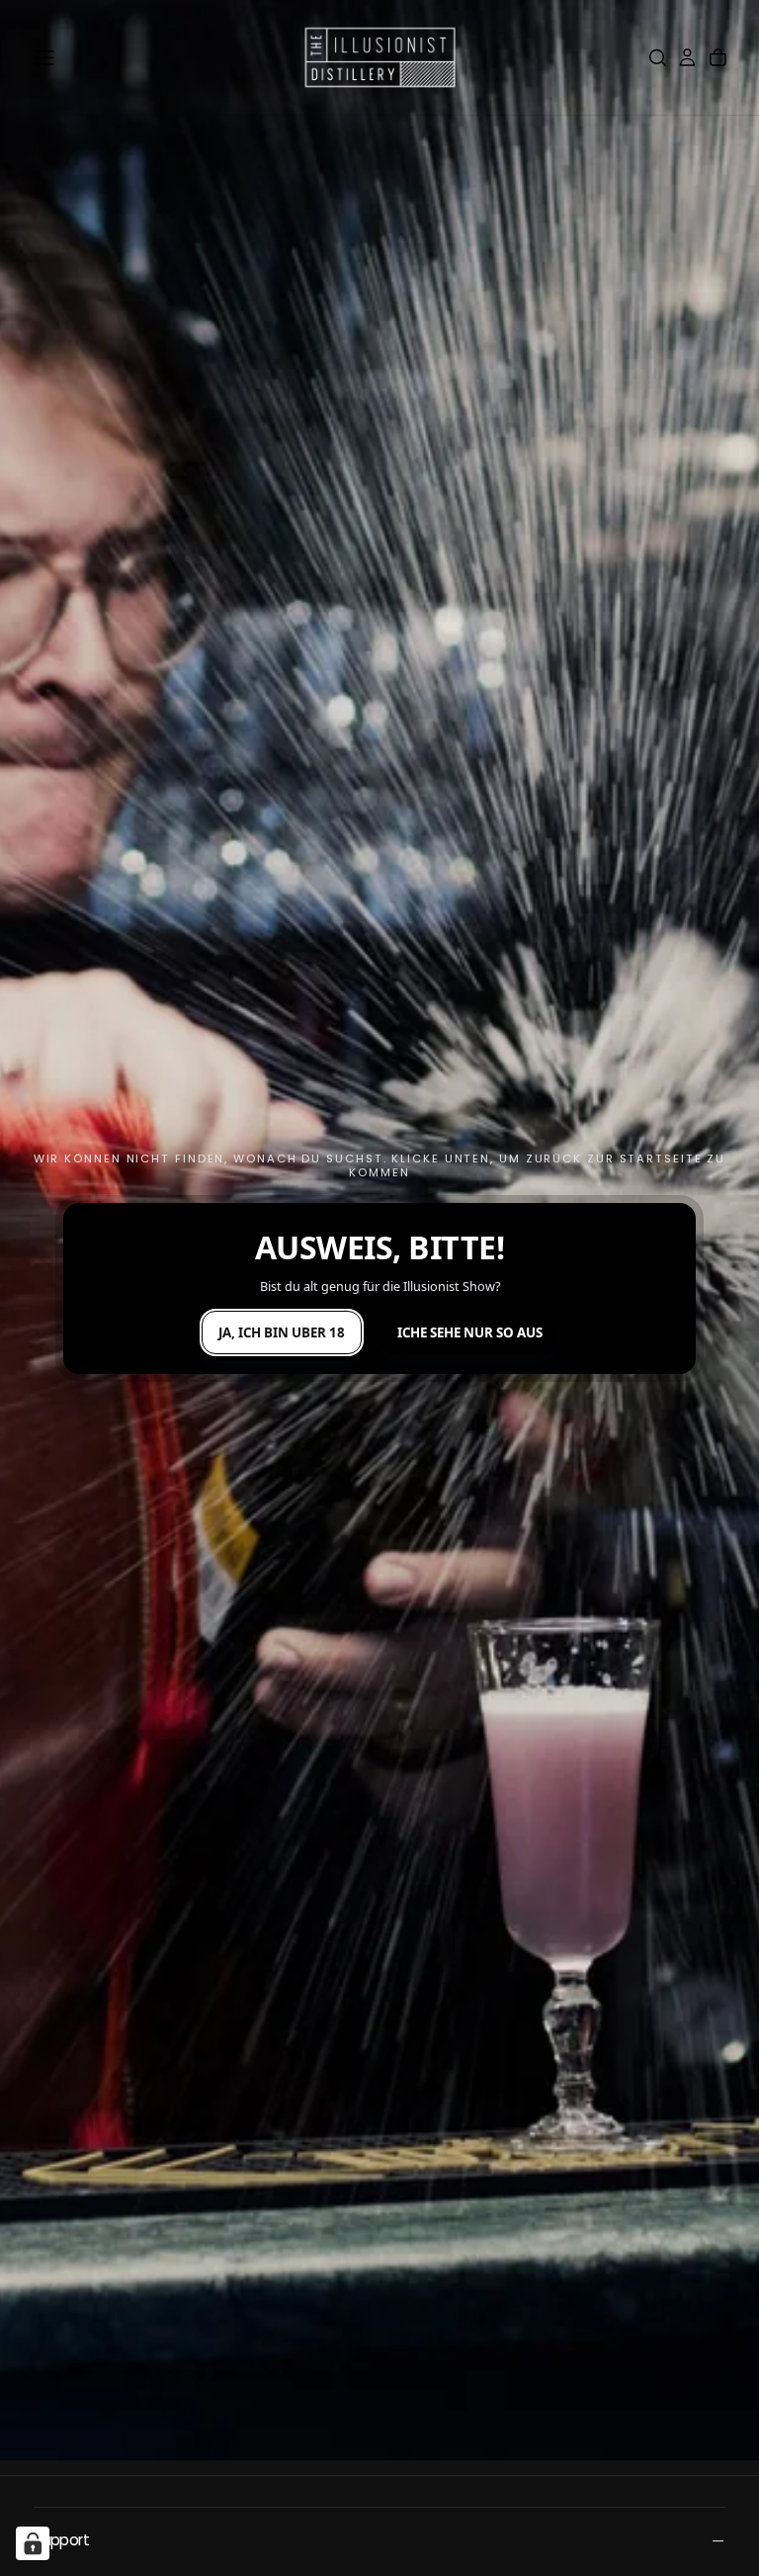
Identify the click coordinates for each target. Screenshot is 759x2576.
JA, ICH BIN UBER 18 (282, 1332)
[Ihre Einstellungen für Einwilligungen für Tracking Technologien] (33, 2543)
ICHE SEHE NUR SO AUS (470, 1332)
